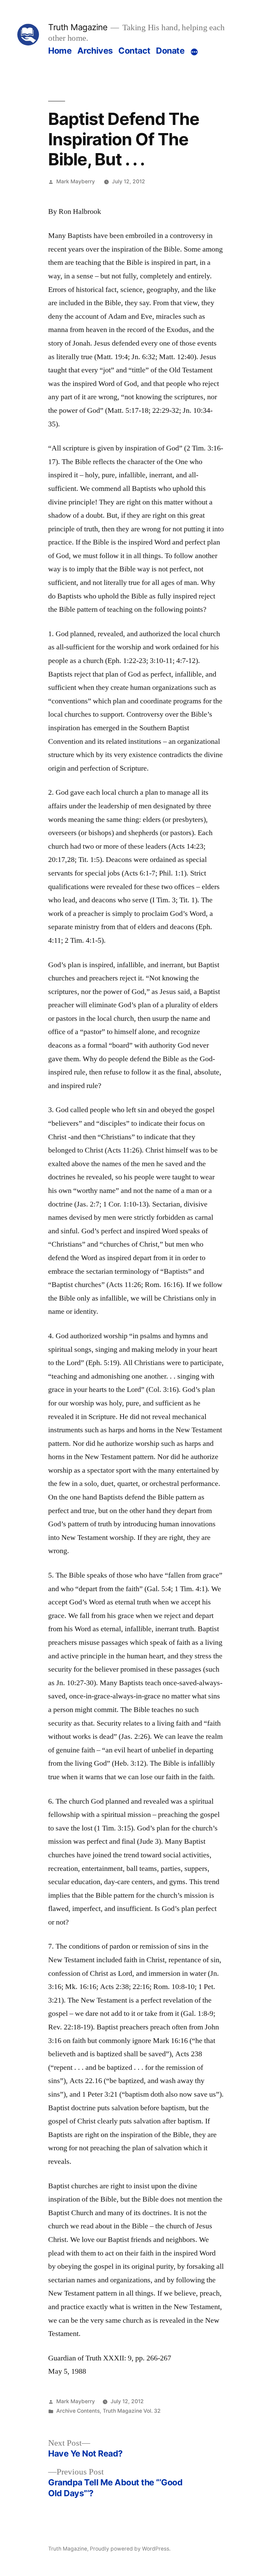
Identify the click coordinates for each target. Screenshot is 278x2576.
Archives (95, 51)
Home (60, 51)
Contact (134, 51)
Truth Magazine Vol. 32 (132, 2411)
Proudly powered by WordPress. (130, 2549)
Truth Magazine (78, 27)
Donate (170, 51)
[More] (194, 52)
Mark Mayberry (76, 181)
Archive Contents (78, 2411)
